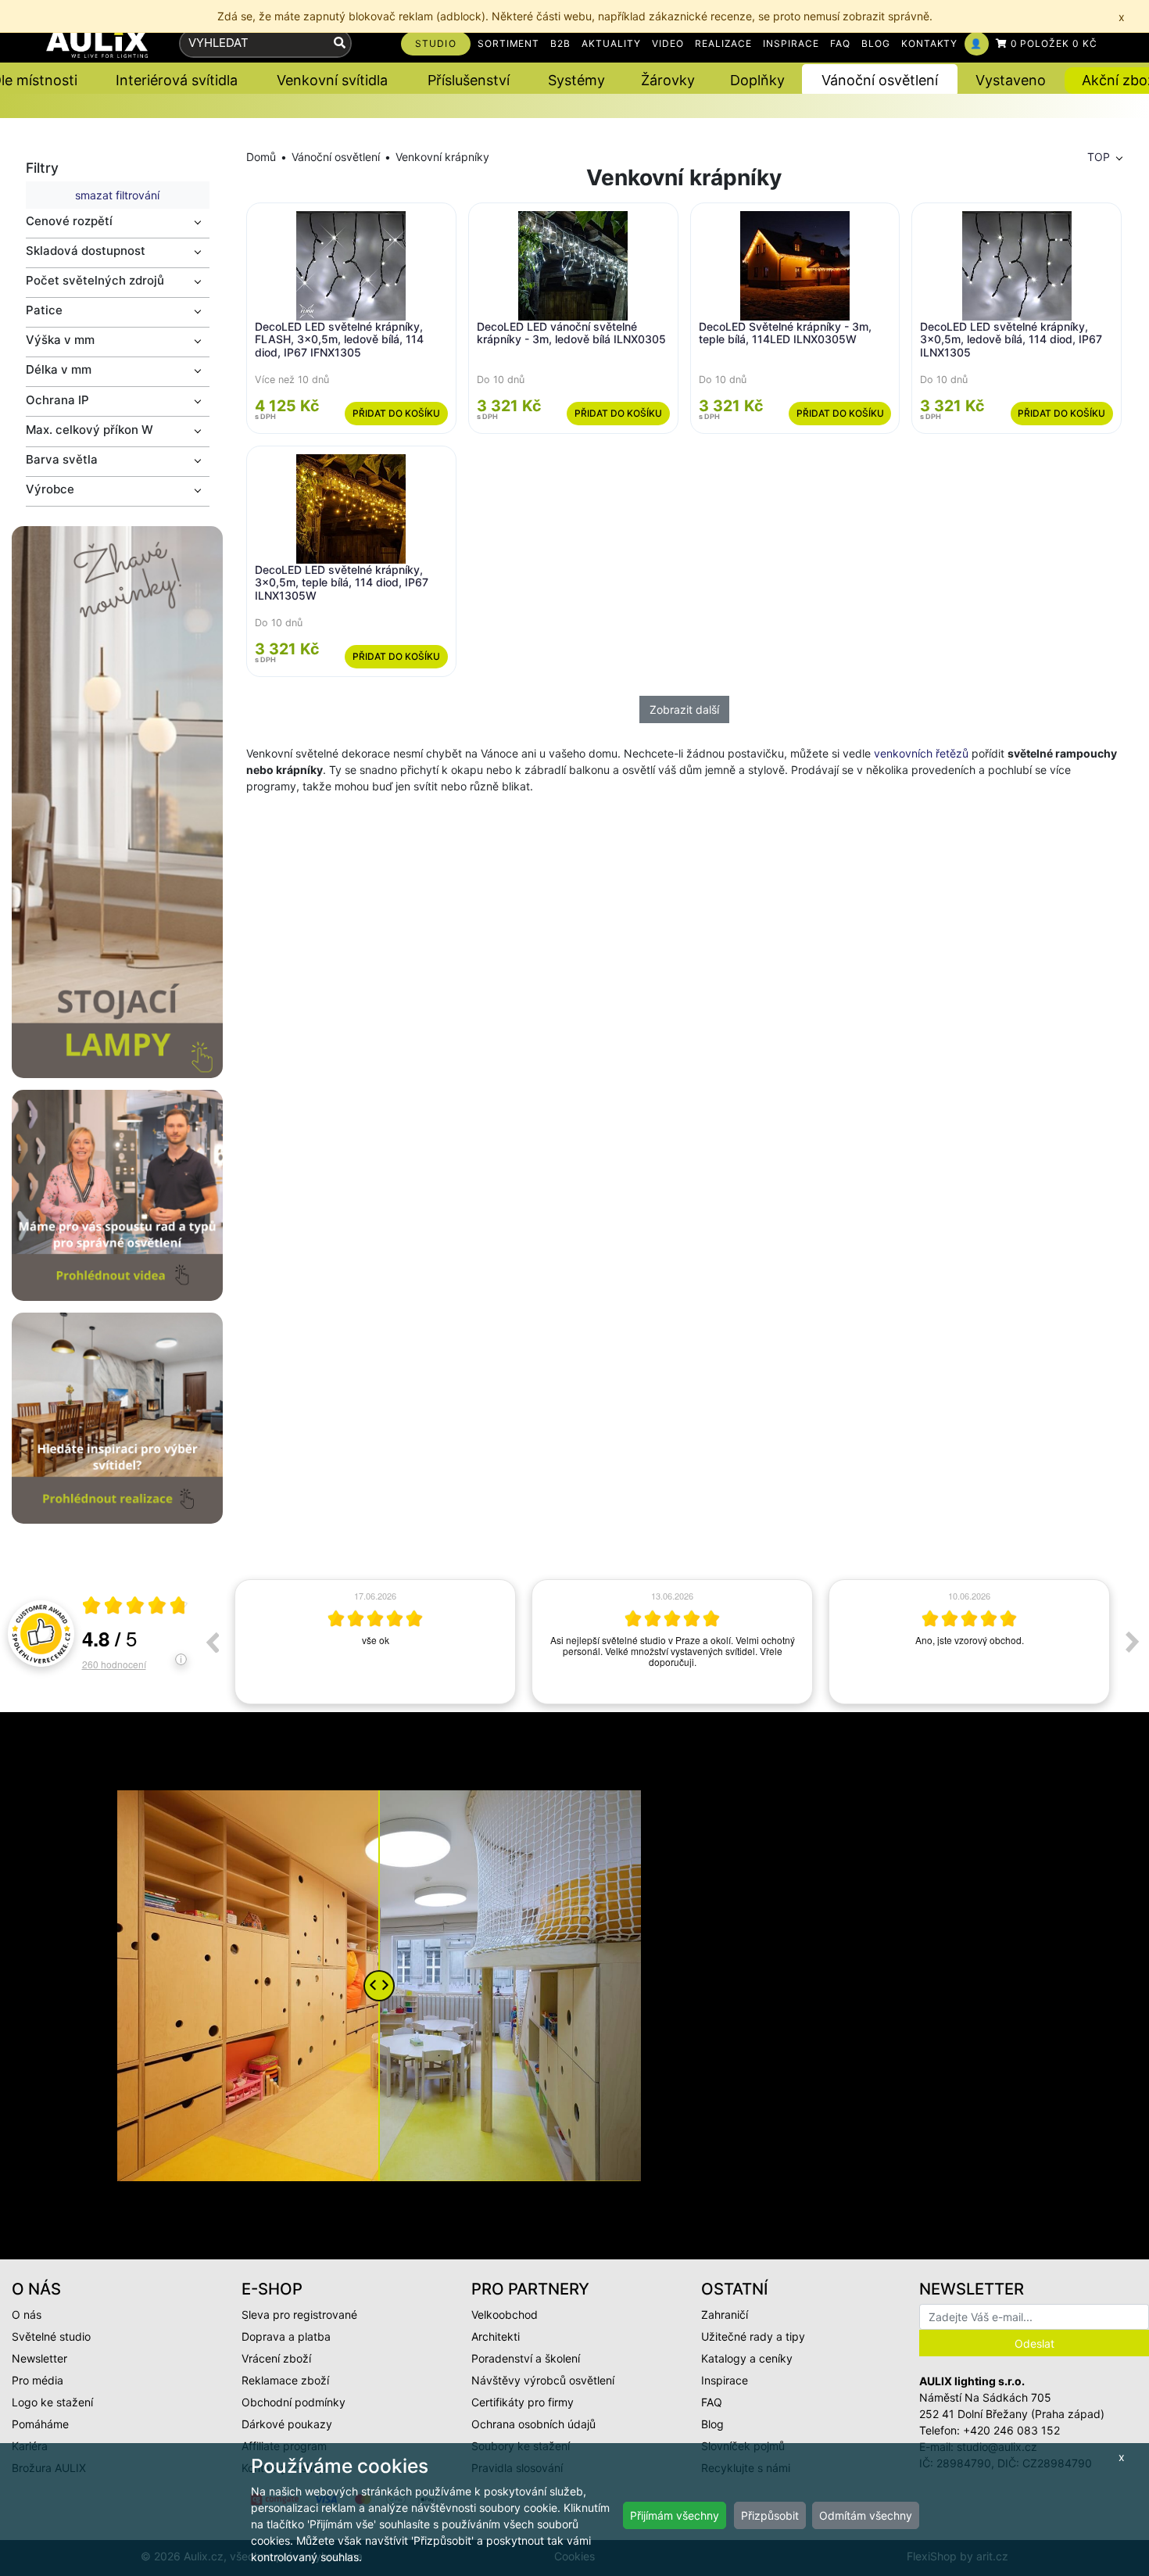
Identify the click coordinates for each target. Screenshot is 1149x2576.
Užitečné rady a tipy (753, 2336)
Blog (712, 2424)
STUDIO (436, 43)
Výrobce (50, 489)
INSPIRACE (791, 43)
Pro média (38, 2380)
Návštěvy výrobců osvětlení (543, 2380)
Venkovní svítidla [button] (332, 80)
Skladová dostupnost (86, 251)
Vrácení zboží (276, 2358)
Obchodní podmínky (294, 2402)
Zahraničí (725, 2314)
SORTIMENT (509, 43)
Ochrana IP (57, 400)
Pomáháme (40, 2424)
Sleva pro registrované (299, 2314)
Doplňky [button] (757, 80)
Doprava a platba (286, 2336)
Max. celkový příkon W (89, 430)
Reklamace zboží (285, 2380)
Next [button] (1133, 1642)
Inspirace (725, 2380)
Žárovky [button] (668, 80)
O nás (27, 2314)
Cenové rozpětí (69, 221)
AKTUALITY (611, 43)
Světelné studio (51, 2336)
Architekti (496, 2336)
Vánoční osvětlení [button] (880, 80)
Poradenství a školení (526, 2358)
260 (114, 1664)
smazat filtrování (117, 195)
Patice (44, 310)
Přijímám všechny (675, 2515)
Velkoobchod (505, 2314)
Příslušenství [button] (469, 80)
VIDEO (668, 43)
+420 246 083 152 (1011, 2430)
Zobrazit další (684, 709)
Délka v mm (59, 369)
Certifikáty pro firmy (523, 2402)
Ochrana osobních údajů (533, 2424)
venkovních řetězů (921, 753)
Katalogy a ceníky (747, 2358)
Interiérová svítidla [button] (177, 80)
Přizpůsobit (770, 2515)
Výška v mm (60, 340)
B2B (560, 43)
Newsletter (39, 2358)
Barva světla (62, 459)
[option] (375, 1642)
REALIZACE (724, 43)
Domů (261, 157)
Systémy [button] (576, 80)
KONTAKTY (930, 43)
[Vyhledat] (340, 43)
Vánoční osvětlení (336, 157)
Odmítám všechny (866, 2515)
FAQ (840, 43)
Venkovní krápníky (442, 157)
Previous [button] (212, 1642)
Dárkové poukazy (287, 2424)
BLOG (876, 43)
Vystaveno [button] (1011, 80)
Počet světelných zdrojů (95, 280)
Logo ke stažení (52, 2402)
